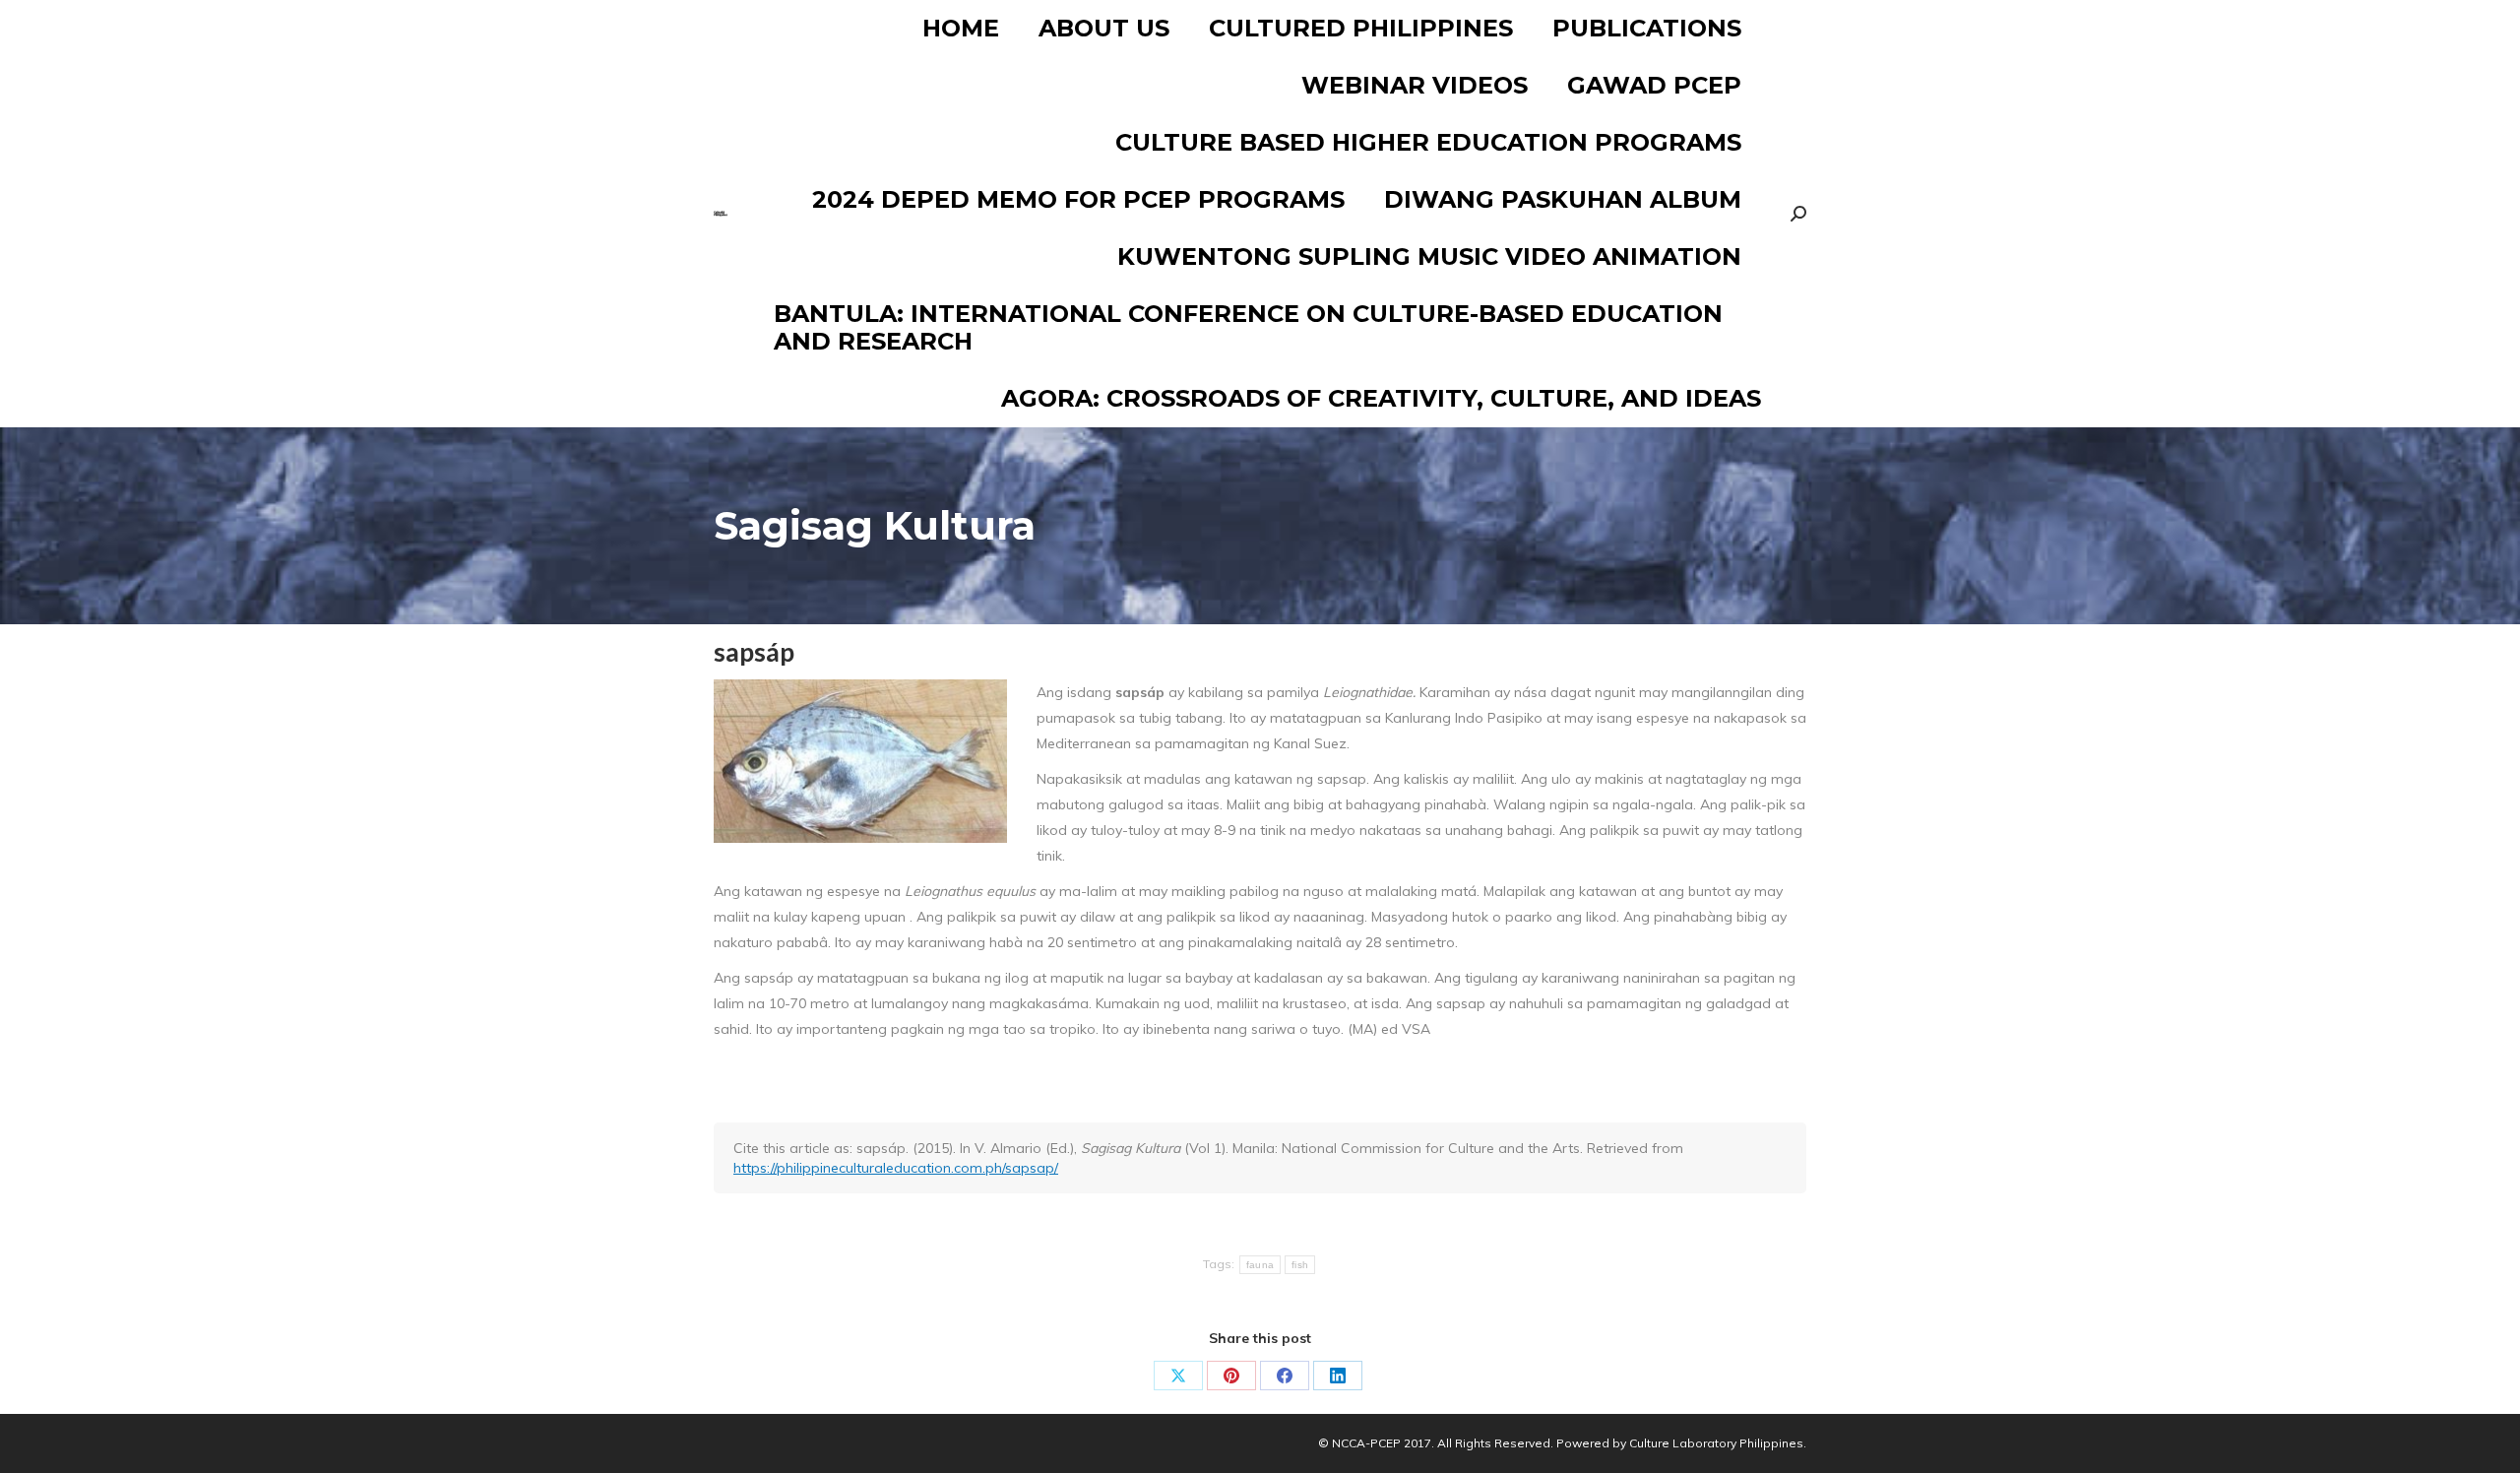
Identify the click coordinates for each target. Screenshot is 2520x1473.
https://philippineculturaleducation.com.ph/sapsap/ (896, 1168)
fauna (1260, 1265)
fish (1300, 1265)
